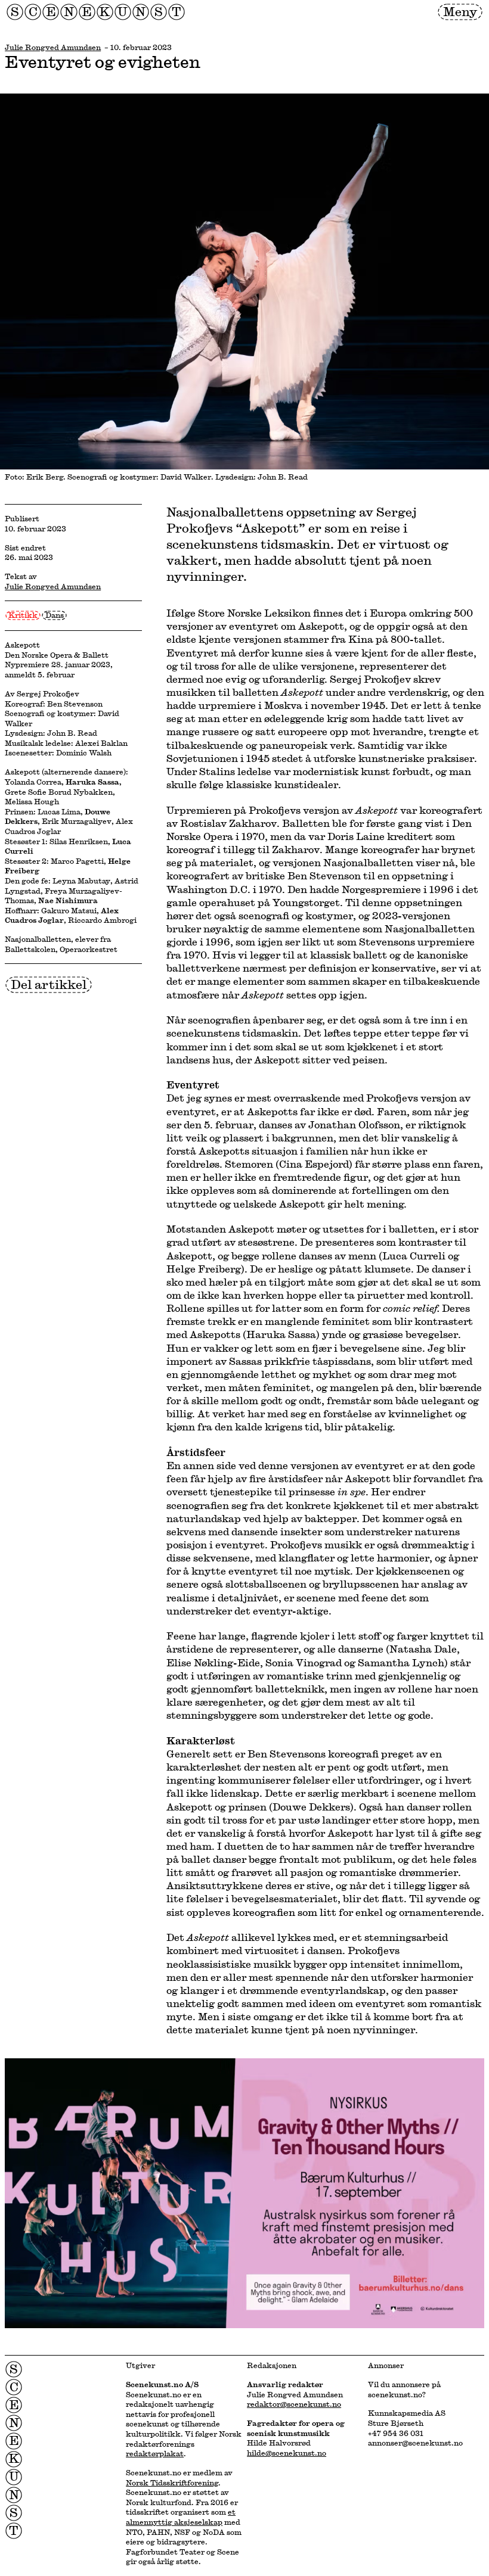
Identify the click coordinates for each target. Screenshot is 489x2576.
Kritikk (23, 615)
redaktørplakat (155, 2453)
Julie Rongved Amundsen (53, 47)
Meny (460, 11)
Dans (55, 615)
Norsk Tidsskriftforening (172, 2482)
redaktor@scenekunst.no (294, 2404)
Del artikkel (49, 984)
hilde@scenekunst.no (287, 2453)
